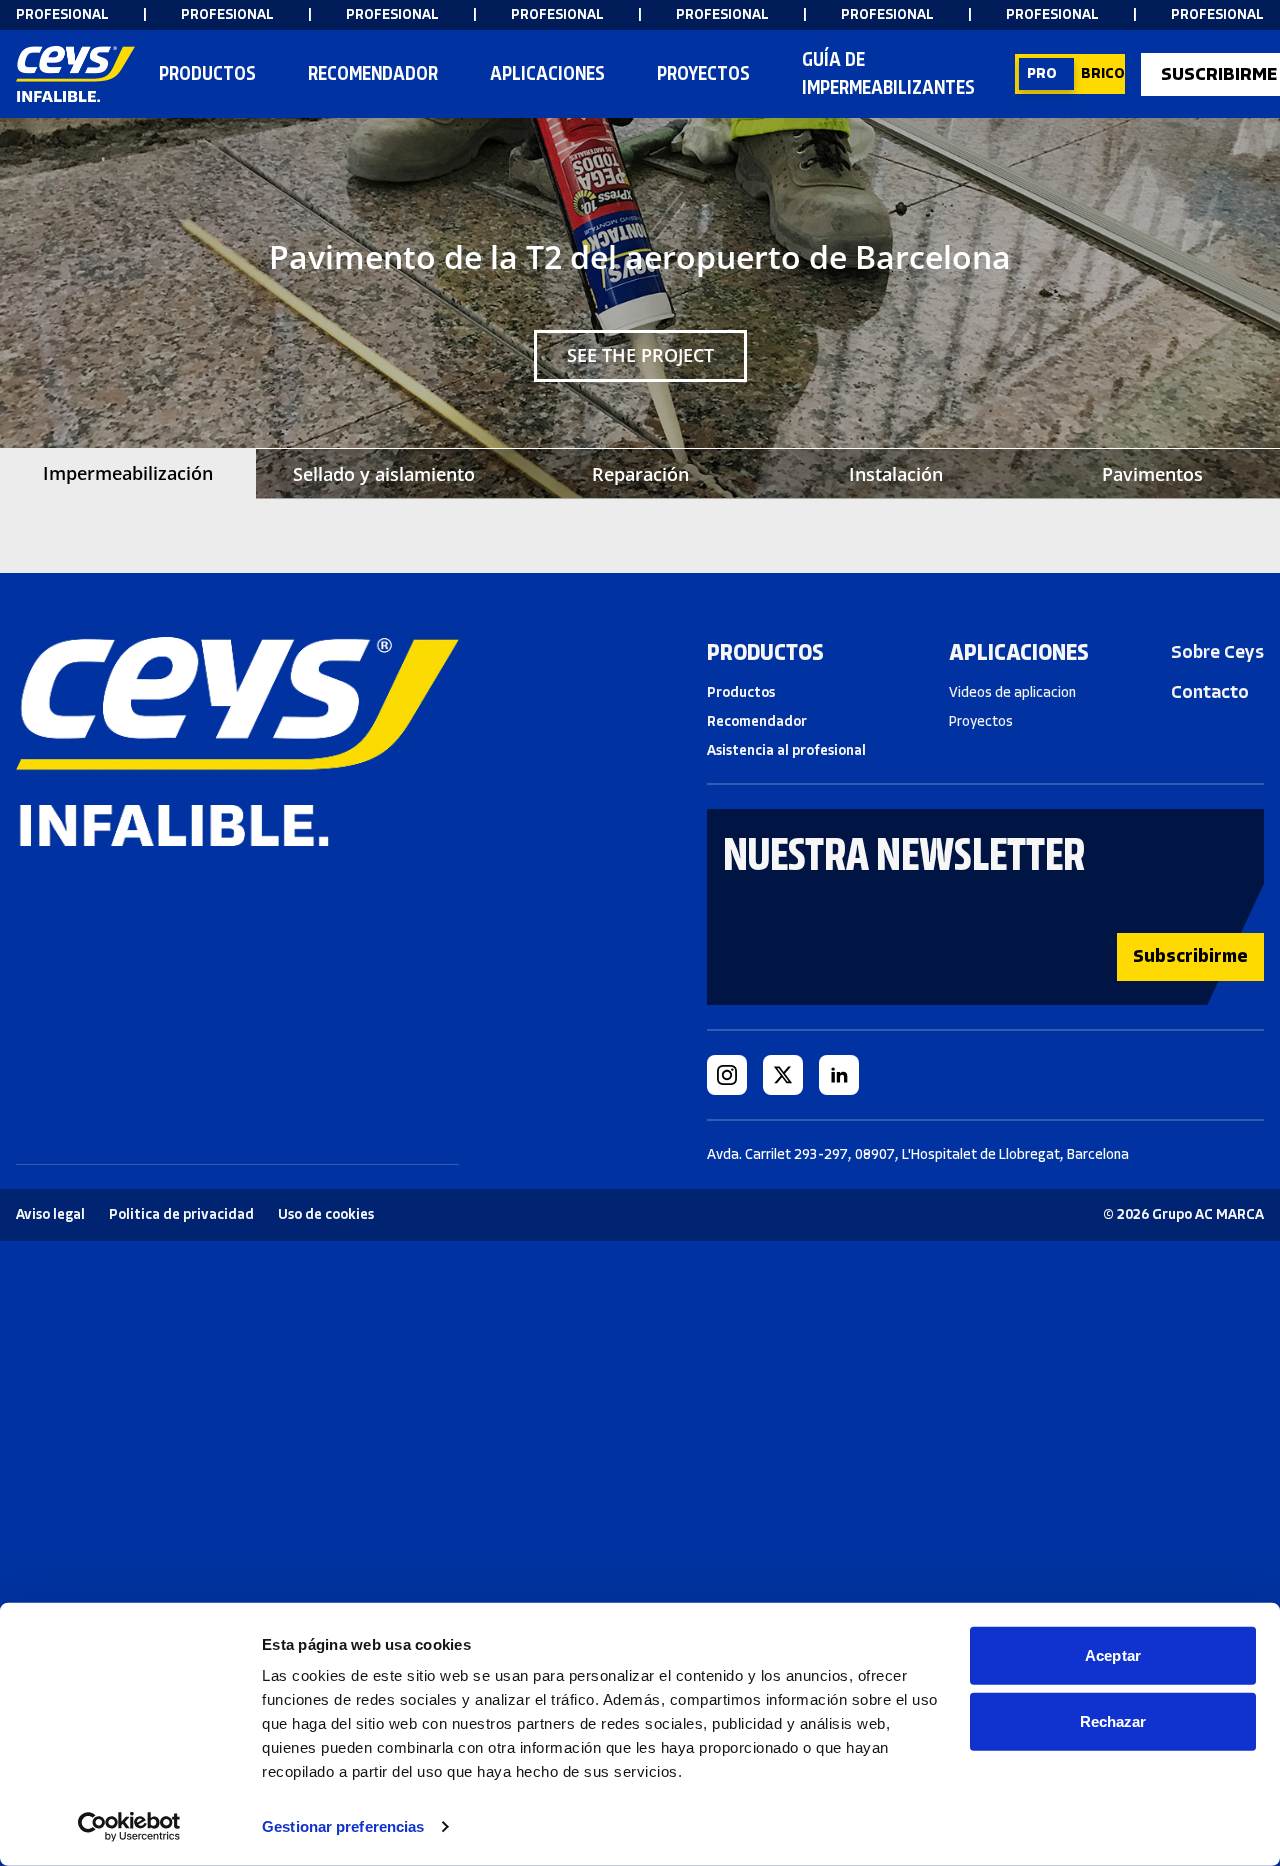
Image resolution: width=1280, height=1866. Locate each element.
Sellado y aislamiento (384, 474)
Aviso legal (50, 1214)
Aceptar (1113, 1655)
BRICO (1103, 73)
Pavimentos (1152, 474)
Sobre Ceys (1217, 652)
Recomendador (757, 721)
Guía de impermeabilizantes (888, 73)
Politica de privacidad (181, 1214)
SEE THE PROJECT (640, 355)
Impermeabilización (128, 473)
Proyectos (703, 73)
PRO (1042, 73)
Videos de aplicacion (1012, 692)
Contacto (1210, 692)
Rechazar (1113, 1720)
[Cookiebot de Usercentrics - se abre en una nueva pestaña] (129, 1827)
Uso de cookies (326, 1214)
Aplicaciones (547, 73)
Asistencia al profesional (786, 750)
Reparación (640, 474)
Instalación (896, 474)
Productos (207, 73)
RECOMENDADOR (373, 73)
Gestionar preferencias (343, 1826)
